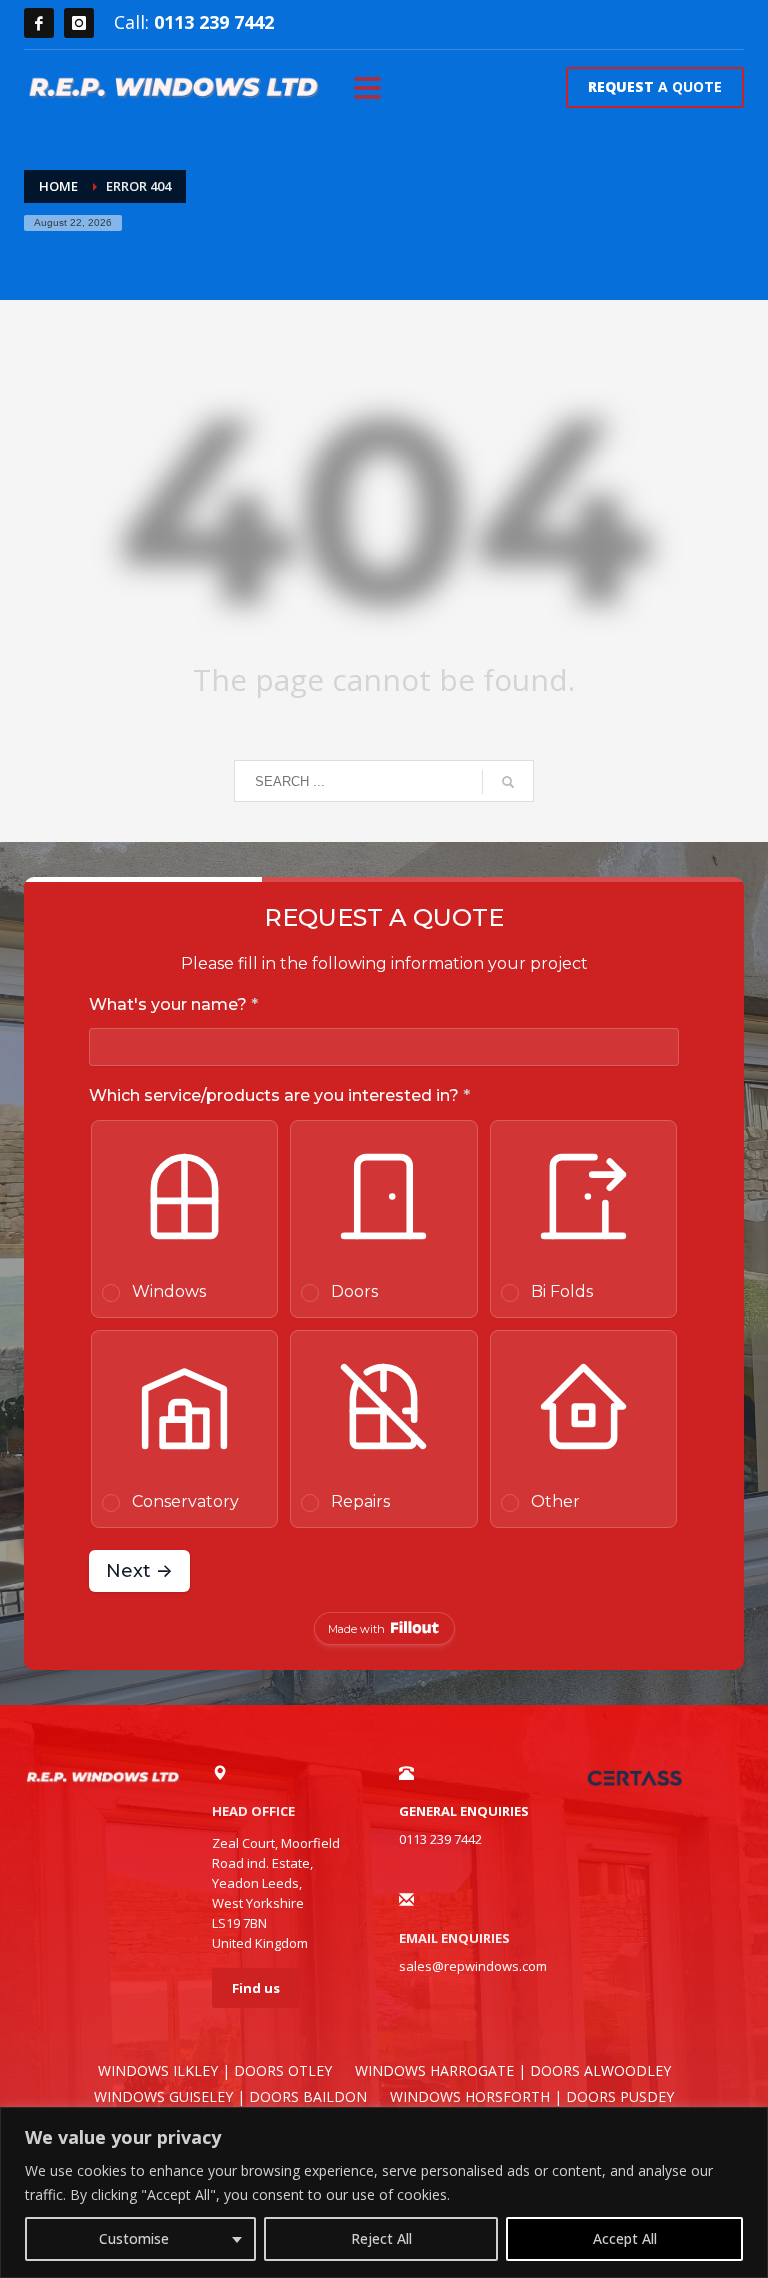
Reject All (381, 2238)
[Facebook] (39, 23)
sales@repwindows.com (473, 1966)
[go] (508, 782)
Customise (134, 2238)
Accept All (625, 2238)
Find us (256, 1988)
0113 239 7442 (214, 22)
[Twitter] (79, 23)
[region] (384, 2192)
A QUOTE (655, 86)
